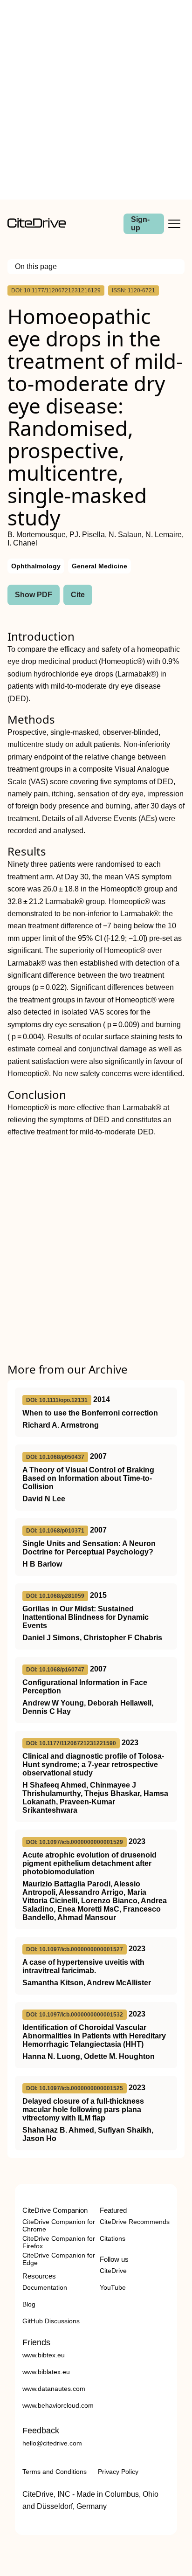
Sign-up (140, 224)
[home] (37, 225)
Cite (78, 595)
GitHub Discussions (51, 2321)
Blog (29, 2304)
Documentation (45, 2287)
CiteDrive (113, 2271)
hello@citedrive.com (52, 2443)
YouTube (113, 2287)
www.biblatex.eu (46, 2372)
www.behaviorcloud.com (58, 2405)
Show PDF (34, 595)
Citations (113, 2238)
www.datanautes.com (54, 2389)
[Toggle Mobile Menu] (174, 224)
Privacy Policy (118, 2472)
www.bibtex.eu (44, 2355)
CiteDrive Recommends (135, 2222)
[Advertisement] (96, 100)
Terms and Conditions (55, 2472)
